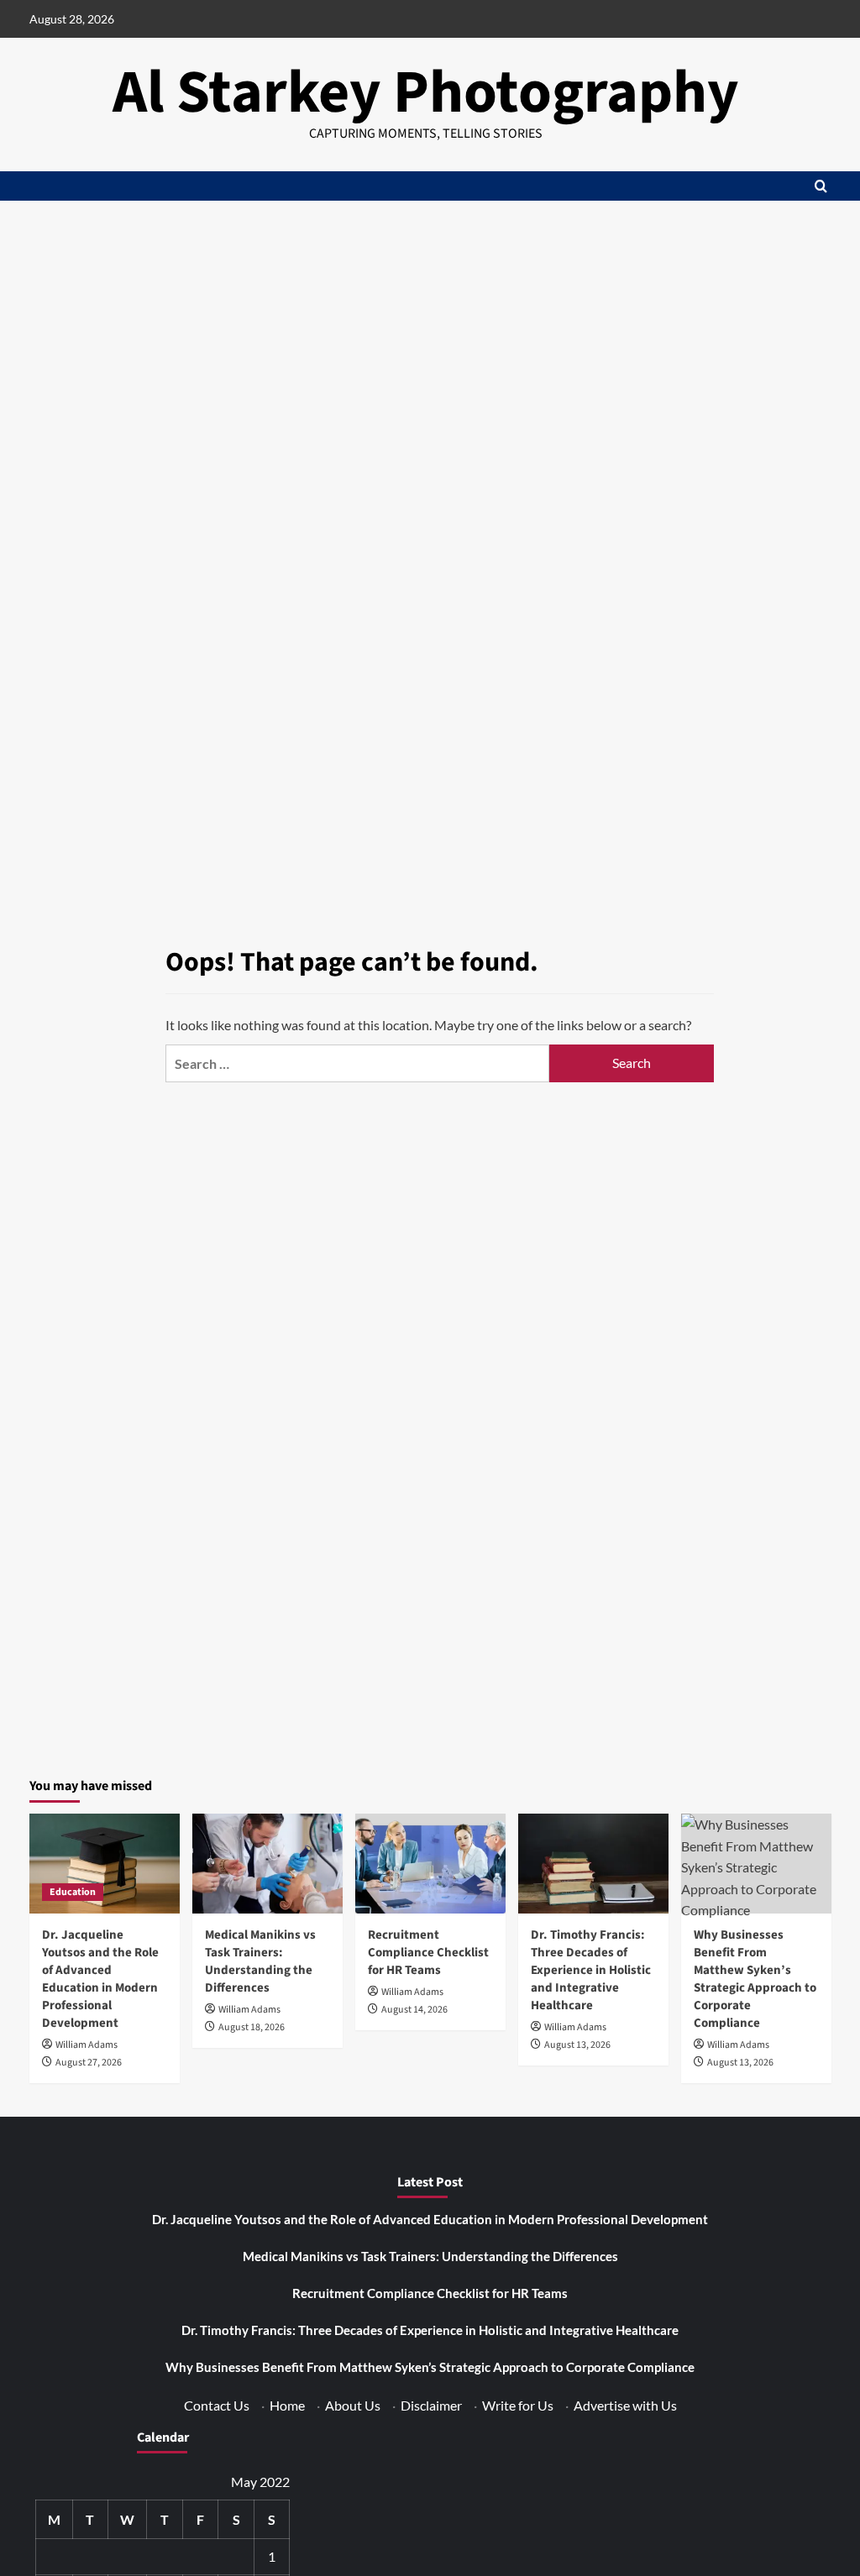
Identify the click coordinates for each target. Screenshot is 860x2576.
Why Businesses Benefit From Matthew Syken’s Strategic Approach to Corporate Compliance (755, 1979)
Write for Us (518, 2405)
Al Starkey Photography (426, 93)
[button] (821, 186)
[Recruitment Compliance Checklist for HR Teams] (430, 1864)
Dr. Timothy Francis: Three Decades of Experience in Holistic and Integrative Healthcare (591, 1970)
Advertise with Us (625, 2405)
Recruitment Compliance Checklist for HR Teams (428, 1953)
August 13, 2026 (577, 2045)
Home (287, 2405)
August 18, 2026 (252, 2027)
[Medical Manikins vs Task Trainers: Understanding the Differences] (267, 1864)
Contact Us (217, 2405)
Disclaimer (431, 2405)
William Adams (87, 2045)
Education (73, 1892)
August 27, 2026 (89, 2063)
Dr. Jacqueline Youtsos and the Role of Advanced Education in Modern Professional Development (100, 1979)
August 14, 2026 (414, 2010)
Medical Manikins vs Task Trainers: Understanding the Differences (260, 1961)
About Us (353, 2405)
